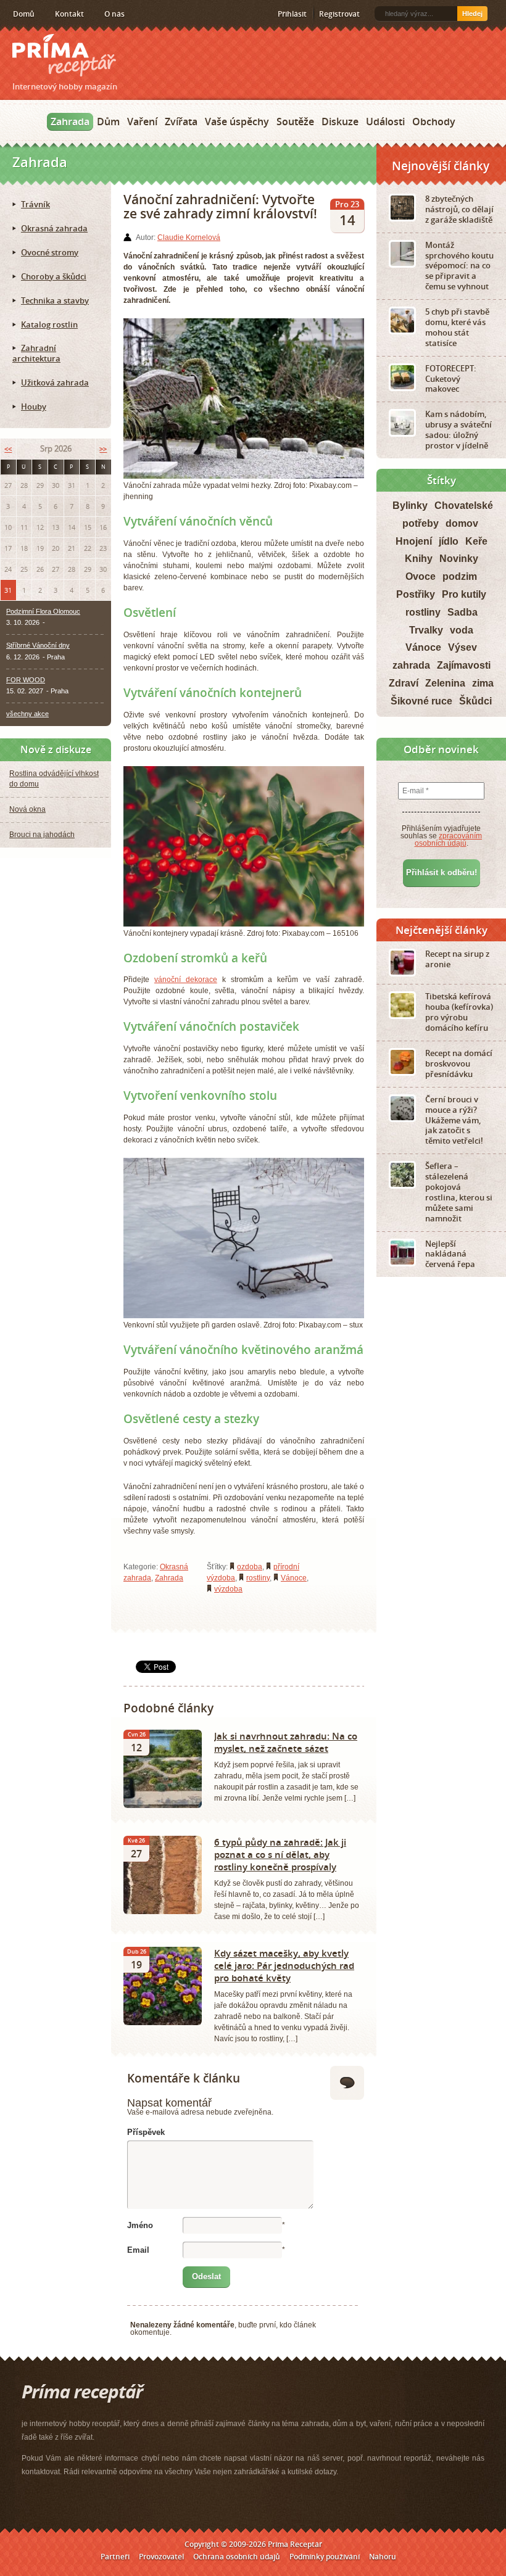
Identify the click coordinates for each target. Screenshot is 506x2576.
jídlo (449, 541)
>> (103, 449)
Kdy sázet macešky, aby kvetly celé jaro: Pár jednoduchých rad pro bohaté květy (284, 1965)
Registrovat (339, 14)
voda (462, 630)
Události (385, 122)
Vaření (142, 122)
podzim (460, 576)
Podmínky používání (325, 2557)
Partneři (115, 2557)
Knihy (419, 559)
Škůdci (475, 701)
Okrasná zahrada (54, 228)
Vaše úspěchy (237, 122)
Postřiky (416, 594)
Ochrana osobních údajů (237, 2557)
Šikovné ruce (421, 701)
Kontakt (69, 14)
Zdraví (404, 683)
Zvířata (181, 122)
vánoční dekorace (186, 980)
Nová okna (27, 809)
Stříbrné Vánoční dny (38, 645)
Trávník (35, 204)
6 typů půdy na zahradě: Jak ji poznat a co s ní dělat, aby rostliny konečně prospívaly (280, 1854)
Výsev (462, 647)
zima (483, 683)
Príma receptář (64, 55)
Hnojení (414, 541)
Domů (24, 14)
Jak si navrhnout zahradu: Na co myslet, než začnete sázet (286, 1742)
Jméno (140, 2225)
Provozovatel (161, 2557)
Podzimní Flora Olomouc (43, 611)
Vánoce (294, 1578)
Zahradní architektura (36, 353)
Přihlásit (292, 14)
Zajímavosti (464, 665)
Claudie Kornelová (189, 237)
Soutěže (295, 122)
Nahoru (383, 2557)
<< (8, 449)
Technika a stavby (55, 300)
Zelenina (445, 683)
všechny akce (27, 714)
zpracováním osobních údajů (449, 840)
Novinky (459, 559)
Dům (108, 122)
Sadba (462, 612)
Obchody (434, 122)
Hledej (472, 14)
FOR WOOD (26, 680)
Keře (476, 541)
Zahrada (70, 122)
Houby (34, 407)
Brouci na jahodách (42, 835)
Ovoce (421, 576)
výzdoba (228, 1589)
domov (462, 523)
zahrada (411, 665)
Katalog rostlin (49, 324)
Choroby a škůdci (54, 276)
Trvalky (426, 630)
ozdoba (250, 1567)
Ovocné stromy (50, 252)
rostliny (258, 1578)
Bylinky (410, 506)
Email (138, 2250)
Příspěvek (146, 2132)
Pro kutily (464, 594)
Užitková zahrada (55, 382)
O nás (114, 14)
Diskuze (340, 122)
